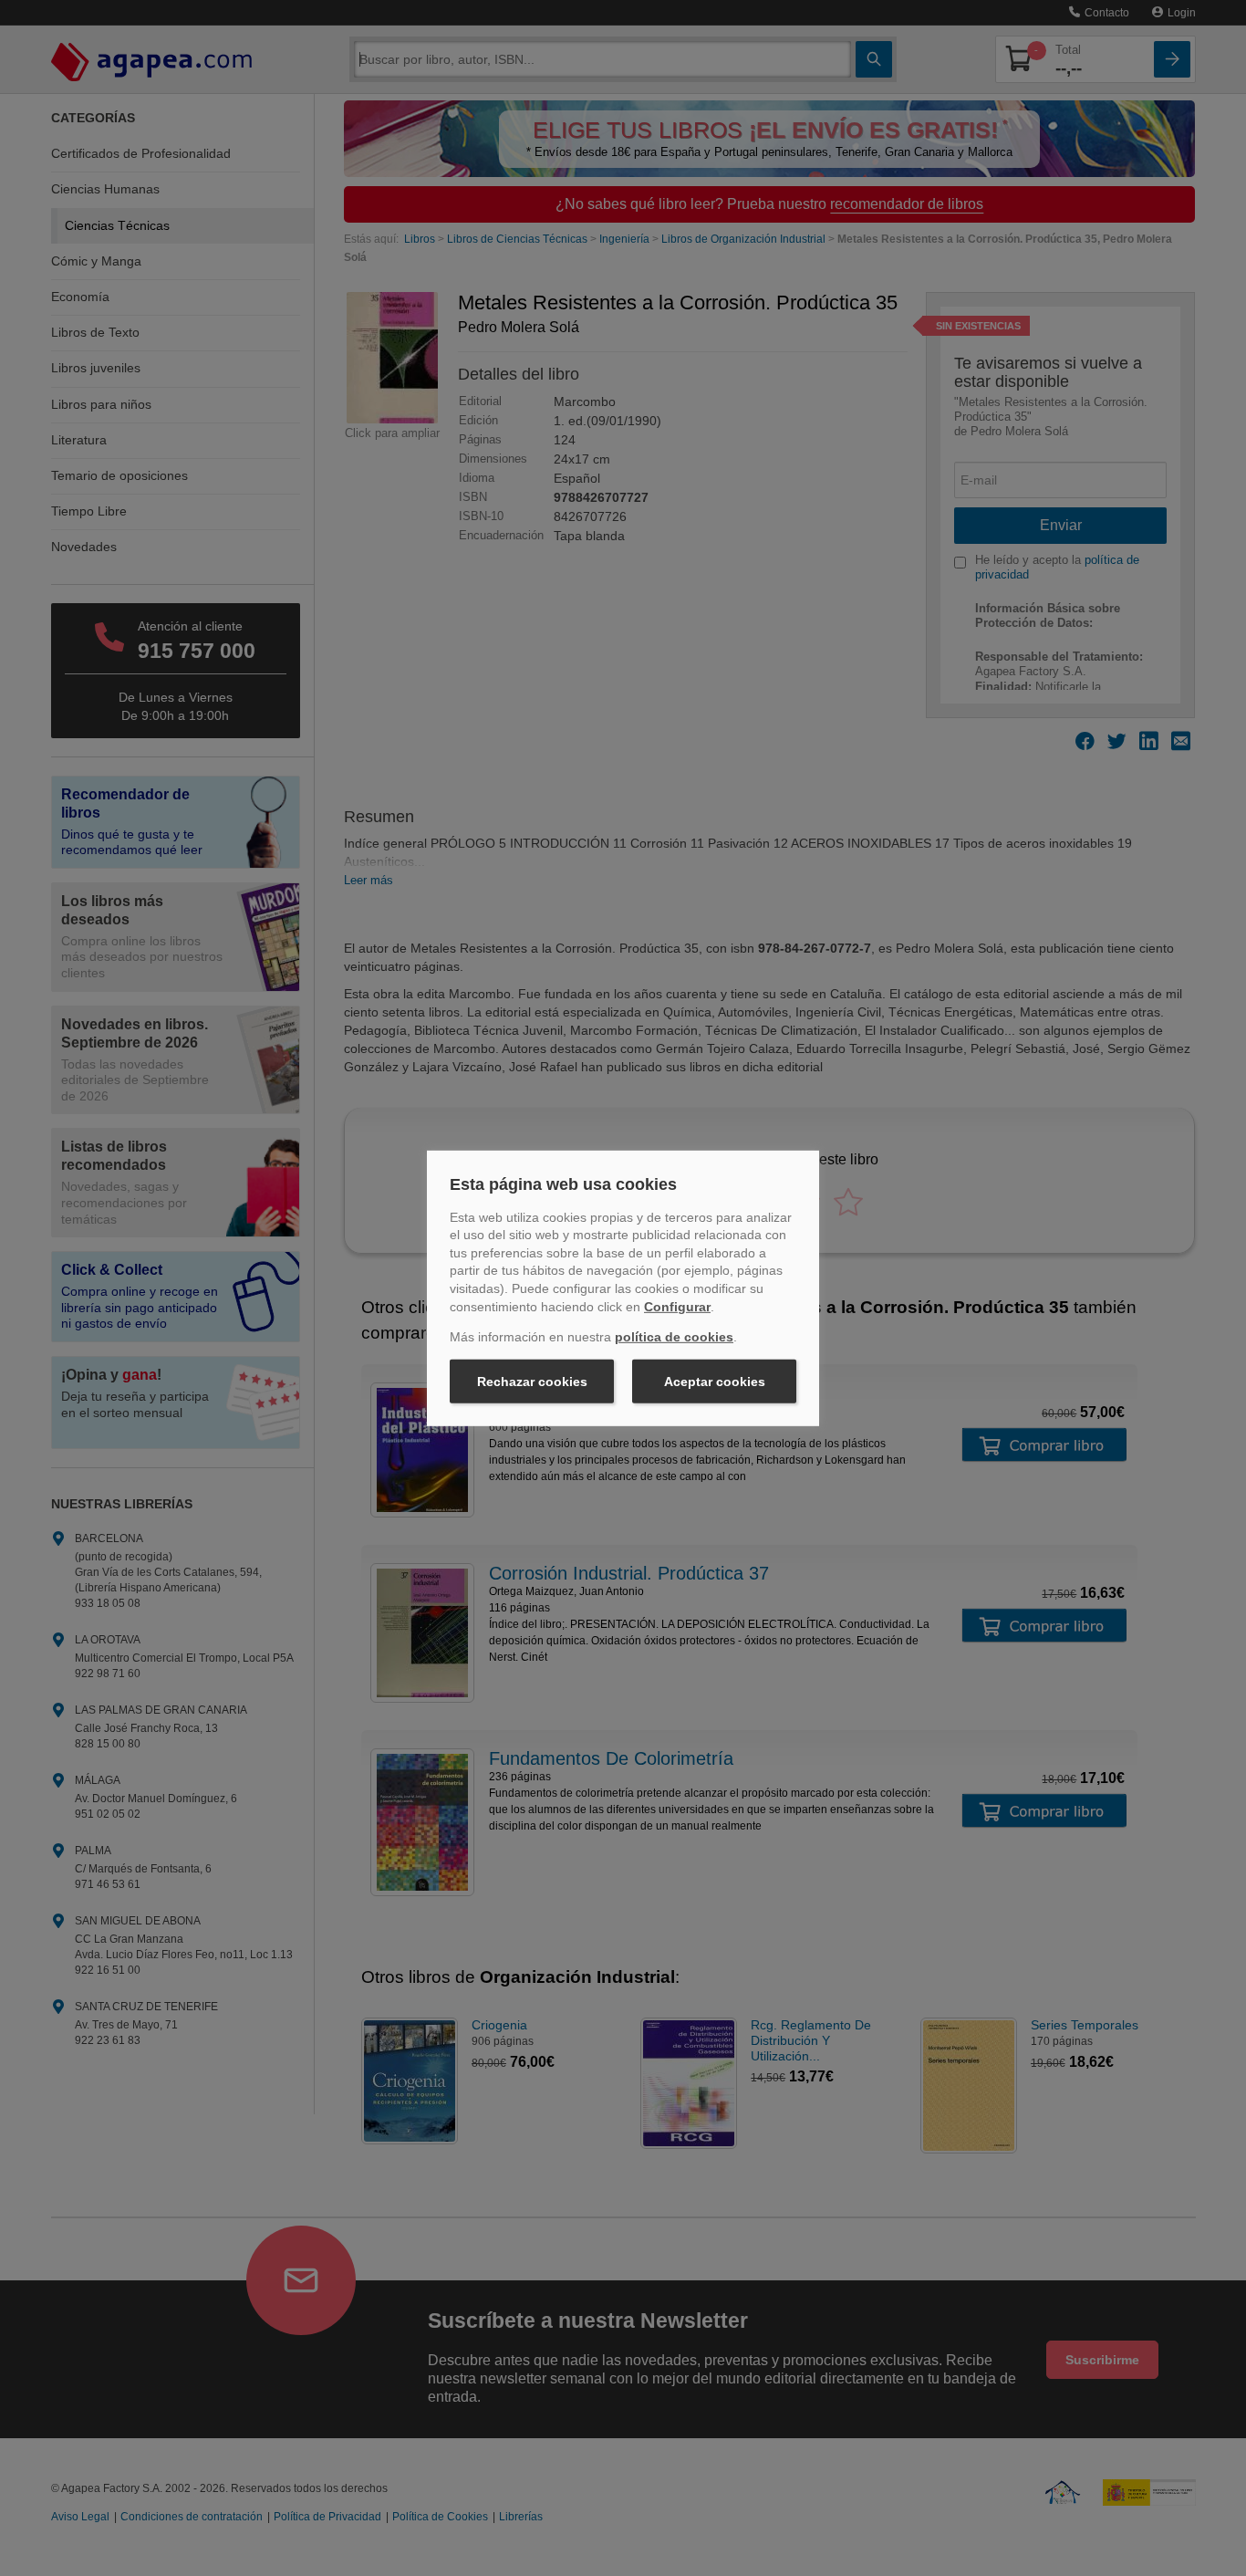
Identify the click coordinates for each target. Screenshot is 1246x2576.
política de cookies (674, 1337)
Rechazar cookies (532, 1382)
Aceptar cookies (715, 1382)
